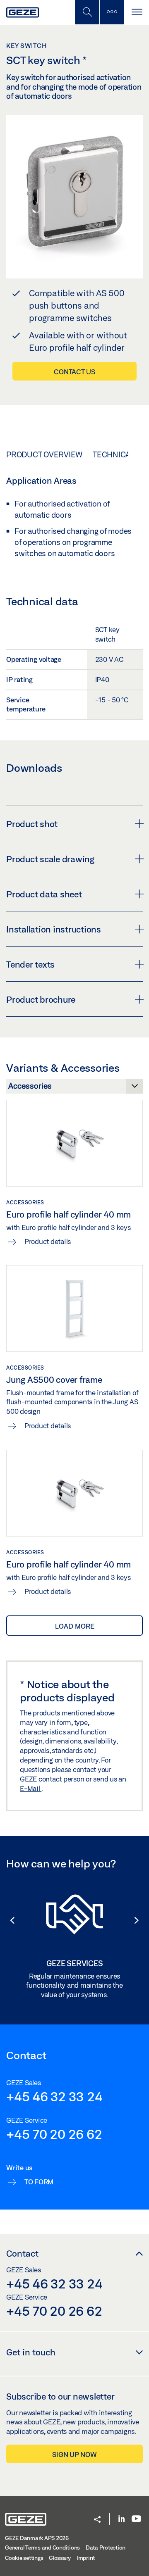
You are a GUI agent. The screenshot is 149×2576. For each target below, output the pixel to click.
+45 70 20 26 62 (54, 2134)
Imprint (86, 2558)
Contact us (74, 372)
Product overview (44, 454)
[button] (8, 1920)
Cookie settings (24, 2558)
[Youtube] (136, 2519)
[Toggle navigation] (137, 12)
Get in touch (31, 2352)
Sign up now (74, 2454)
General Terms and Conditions (42, 2547)
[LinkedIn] (121, 2519)
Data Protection (106, 2547)
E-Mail (31, 1788)
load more (75, 1626)
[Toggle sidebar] (112, 12)
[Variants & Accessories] (74, 1088)
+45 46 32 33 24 (54, 2096)
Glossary (60, 2558)
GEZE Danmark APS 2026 (37, 2538)
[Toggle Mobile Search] (87, 12)
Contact (22, 2253)
